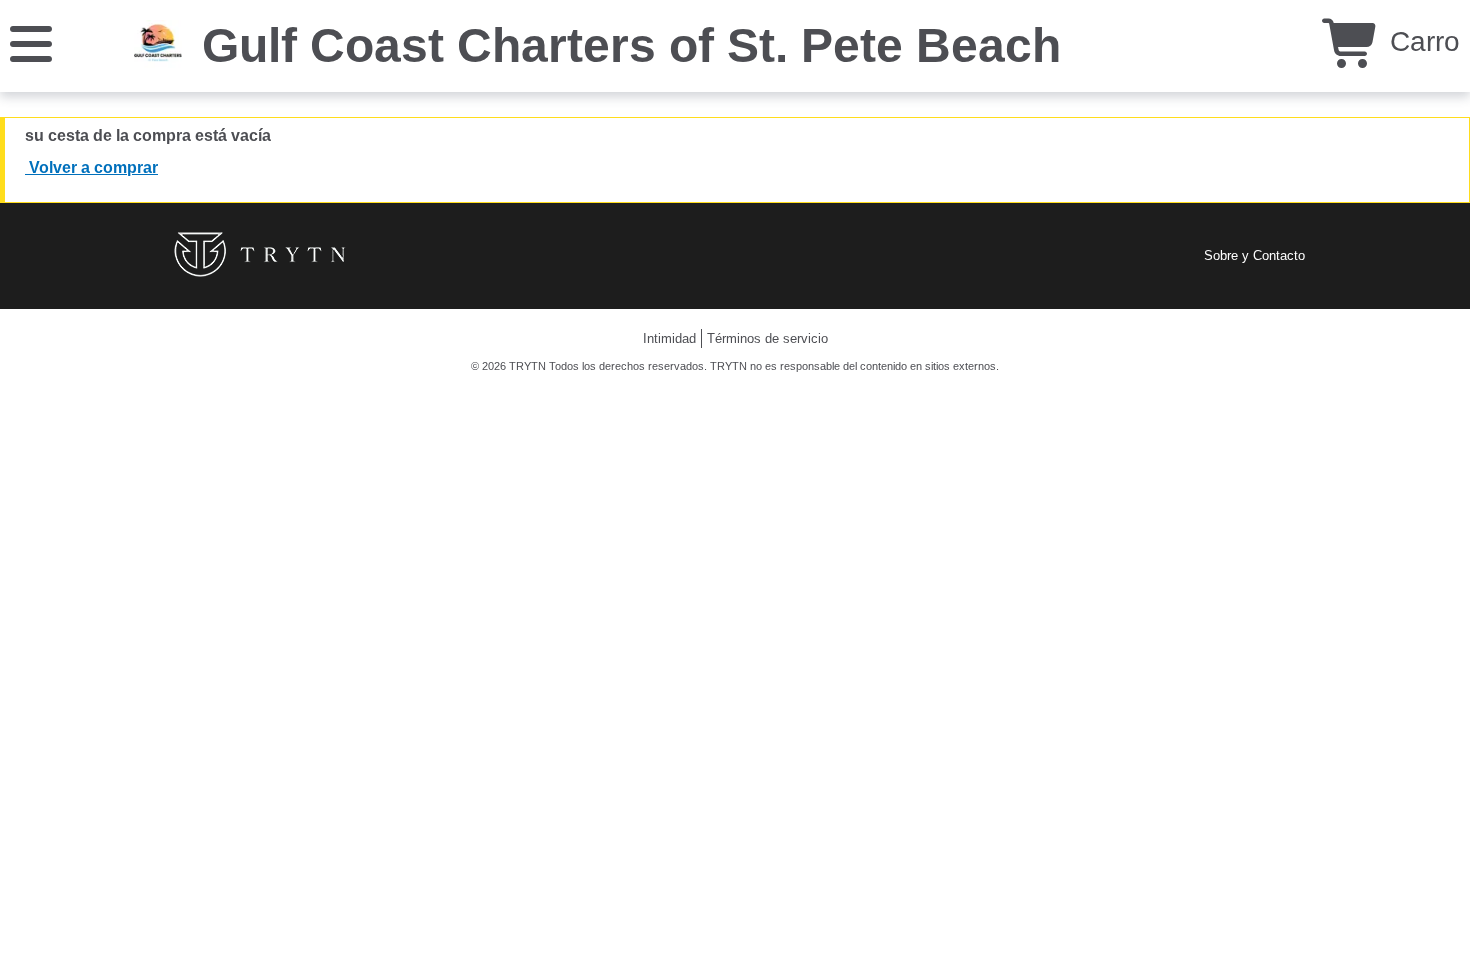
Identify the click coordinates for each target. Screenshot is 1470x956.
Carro (1421, 41)
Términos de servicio (767, 338)
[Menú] (31, 42)
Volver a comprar (91, 167)
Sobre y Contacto (1254, 255)
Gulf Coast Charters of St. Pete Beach (631, 45)
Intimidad (669, 338)
